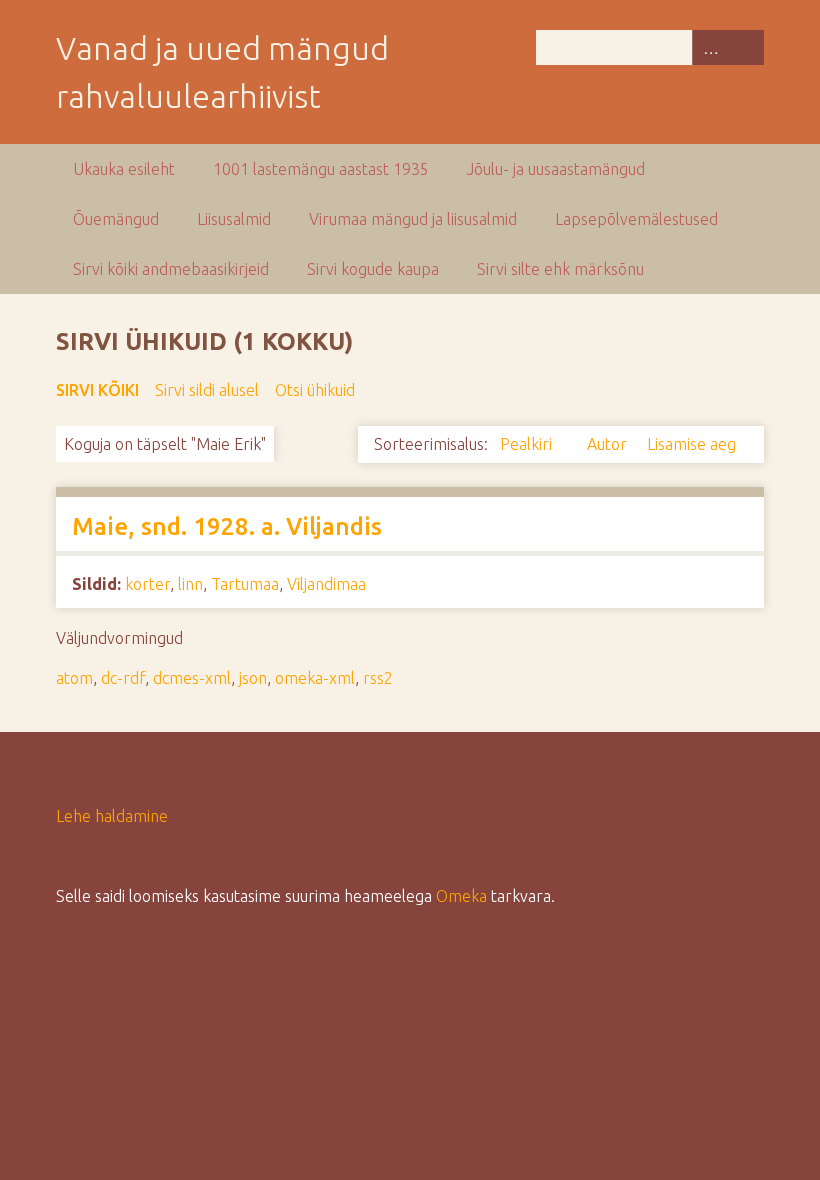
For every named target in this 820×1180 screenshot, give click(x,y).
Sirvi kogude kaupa (373, 269)
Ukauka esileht (124, 169)
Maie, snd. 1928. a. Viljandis (227, 526)
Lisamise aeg (691, 444)
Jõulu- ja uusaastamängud (556, 169)
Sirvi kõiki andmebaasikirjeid (171, 269)
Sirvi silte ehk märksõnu (560, 269)
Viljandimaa (326, 584)
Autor (609, 444)
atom (74, 678)
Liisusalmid (234, 219)
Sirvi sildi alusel (207, 390)
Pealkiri (528, 444)
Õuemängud (116, 219)
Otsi (746, 47)
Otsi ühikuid (315, 390)
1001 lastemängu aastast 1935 (321, 169)
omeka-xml (315, 678)
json (253, 678)
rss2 (378, 678)
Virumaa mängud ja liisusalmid (413, 219)
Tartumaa (245, 584)
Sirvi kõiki (97, 390)
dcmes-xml (192, 678)
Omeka (461, 896)
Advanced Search (710, 47)
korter (147, 584)
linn (190, 584)
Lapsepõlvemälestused (636, 219)
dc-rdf (123, 678)
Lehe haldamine (112, 816)
